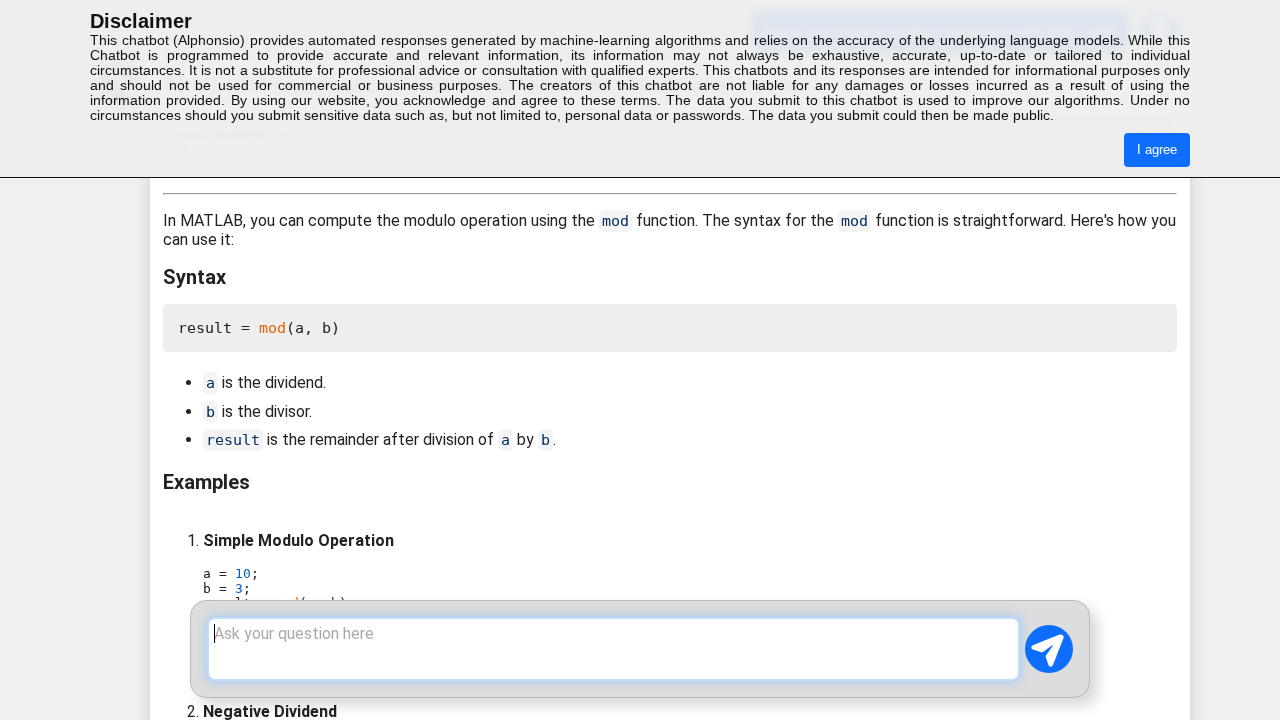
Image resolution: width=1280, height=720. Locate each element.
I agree (1157, 149)
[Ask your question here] (613, 649)
